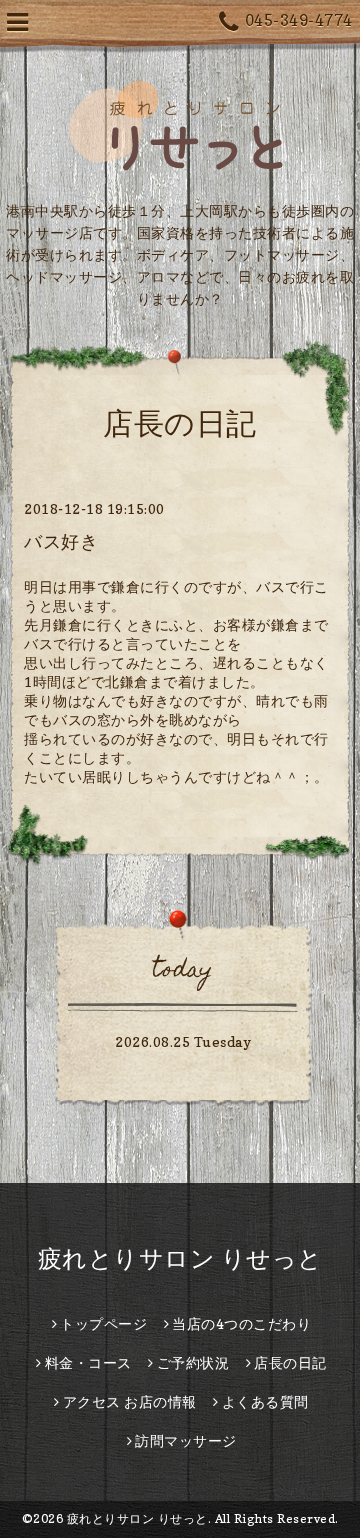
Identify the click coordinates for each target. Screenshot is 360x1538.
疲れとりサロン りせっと (180, 1258)
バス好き (61, 541)
